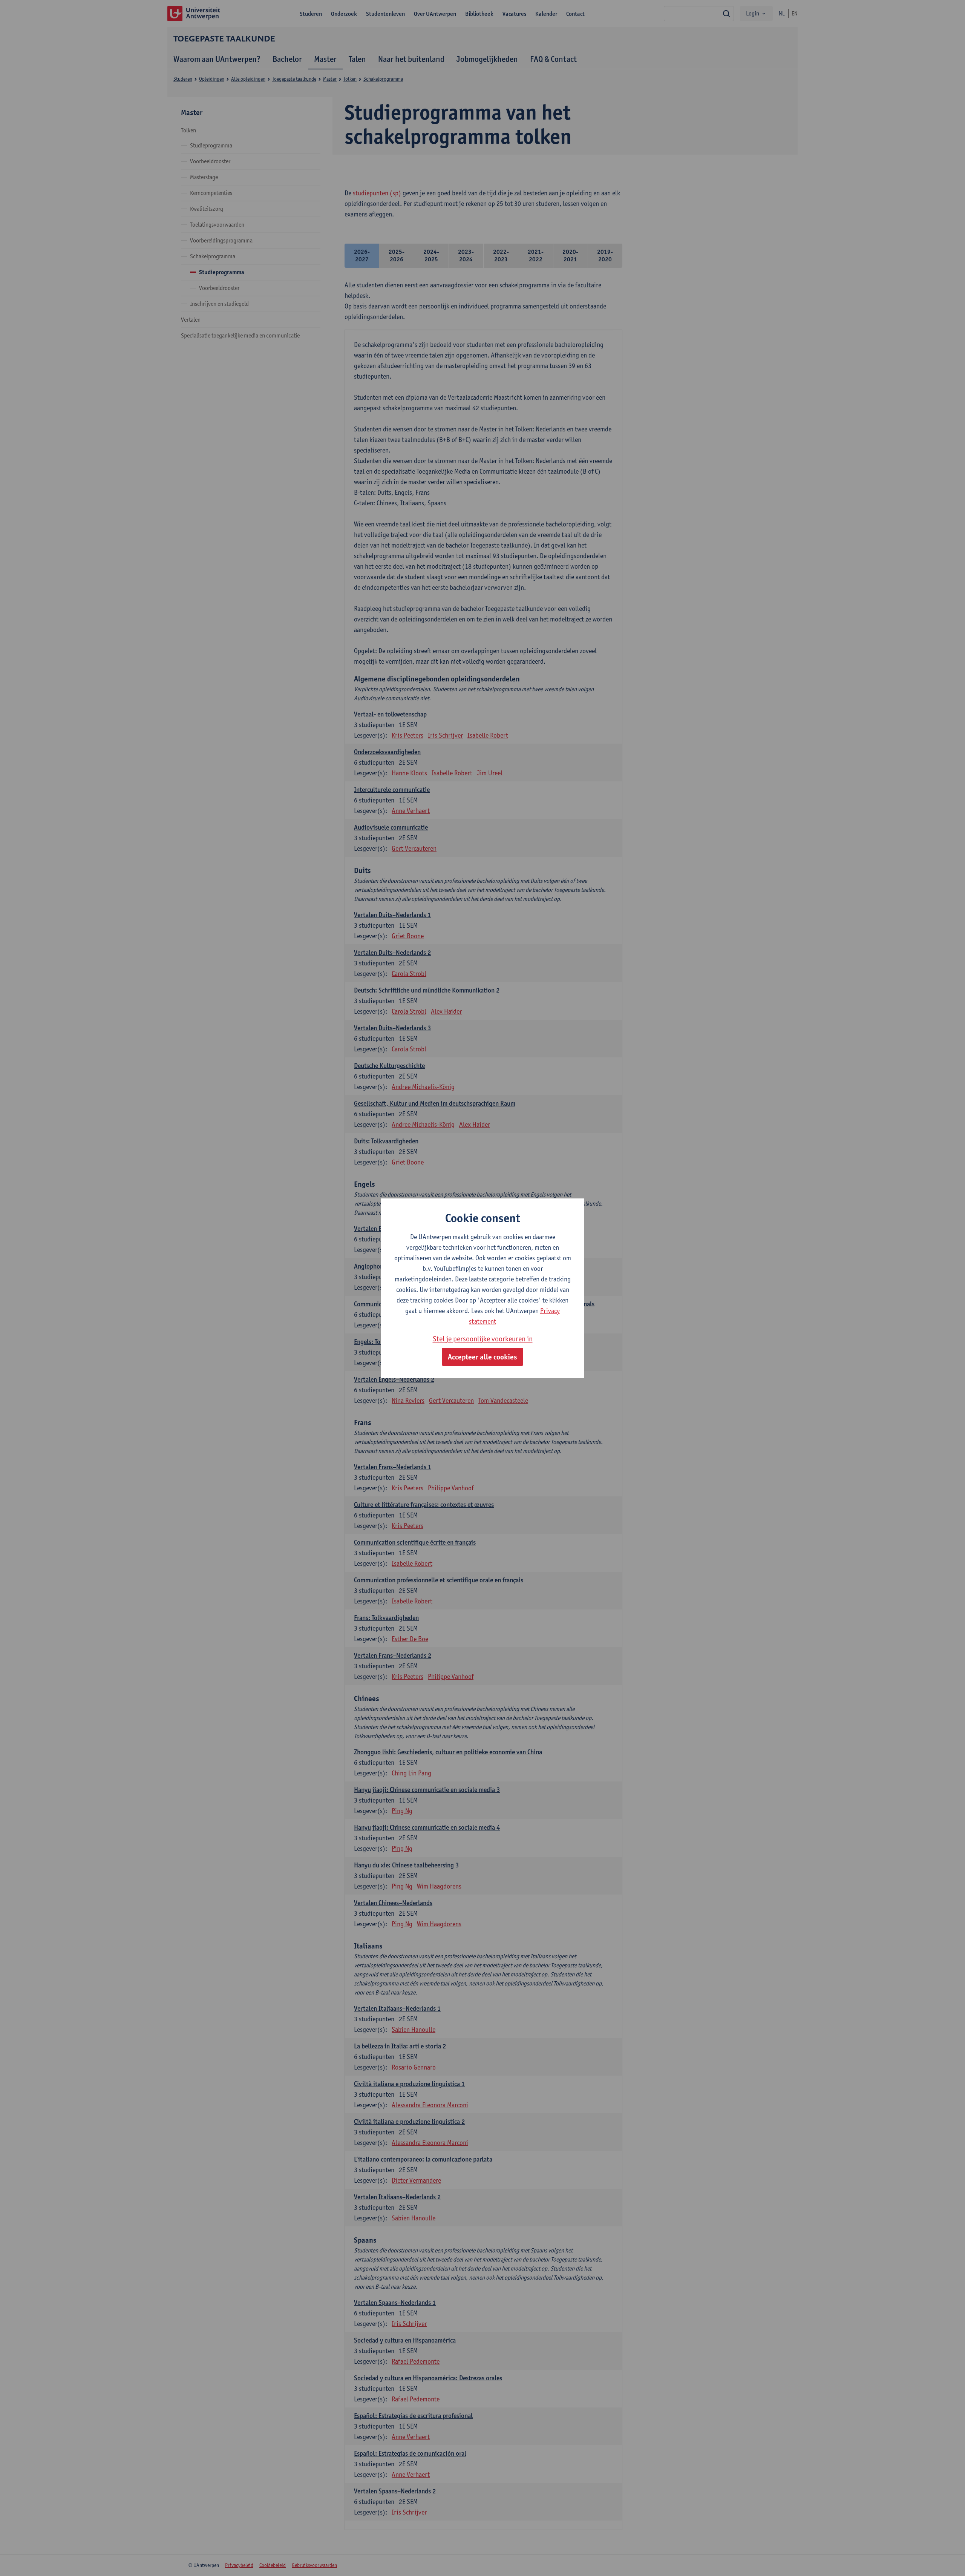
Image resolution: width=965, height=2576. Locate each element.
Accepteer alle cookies (482, 1357)
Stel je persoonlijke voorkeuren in (483, 1339)
